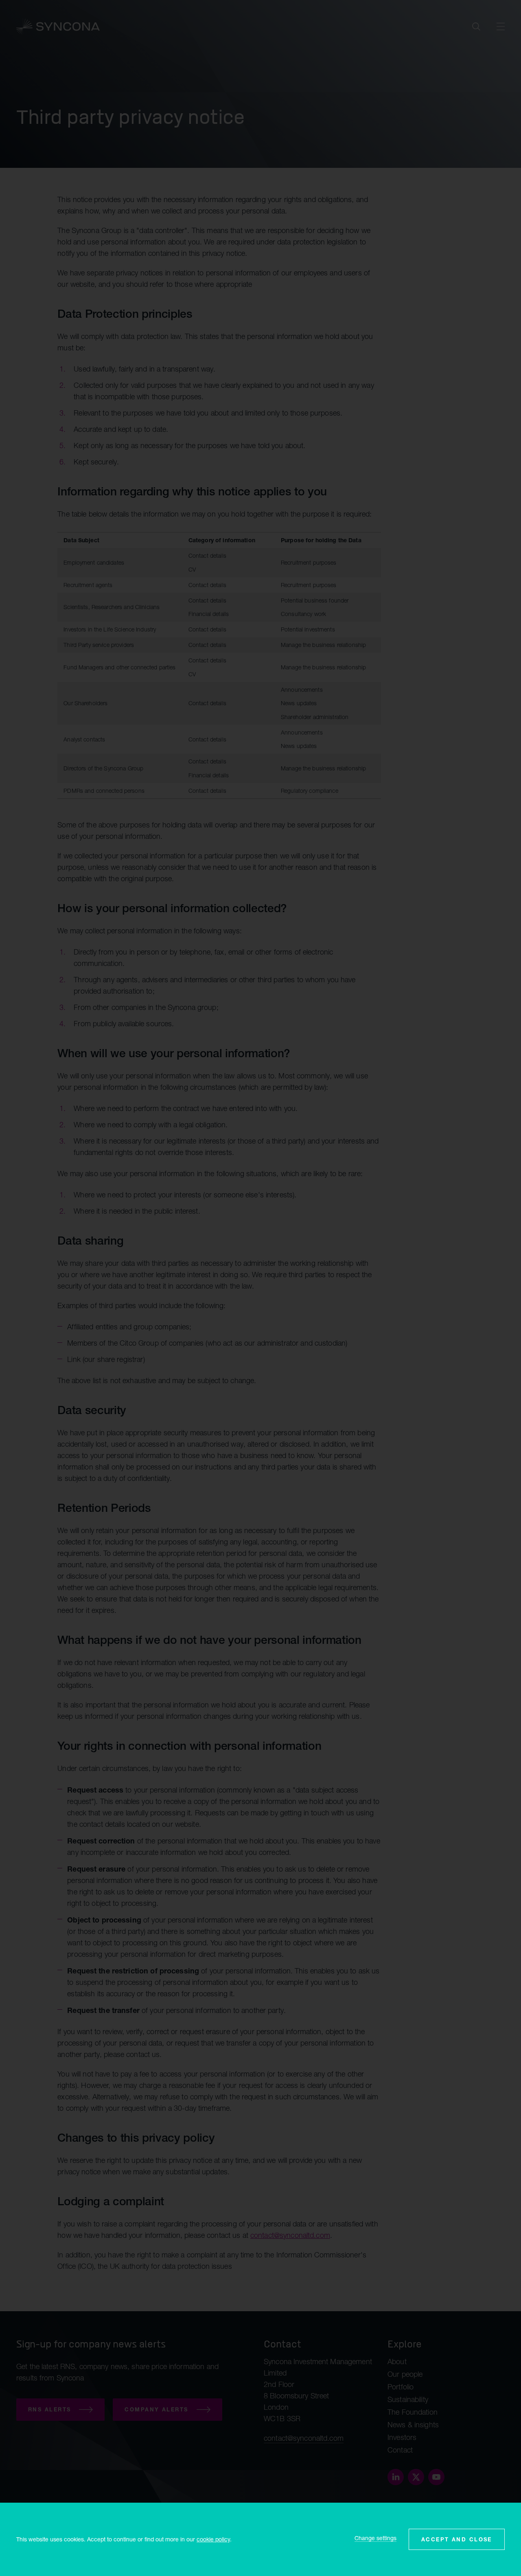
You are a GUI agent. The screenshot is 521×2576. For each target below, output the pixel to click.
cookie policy (213, 2539)
